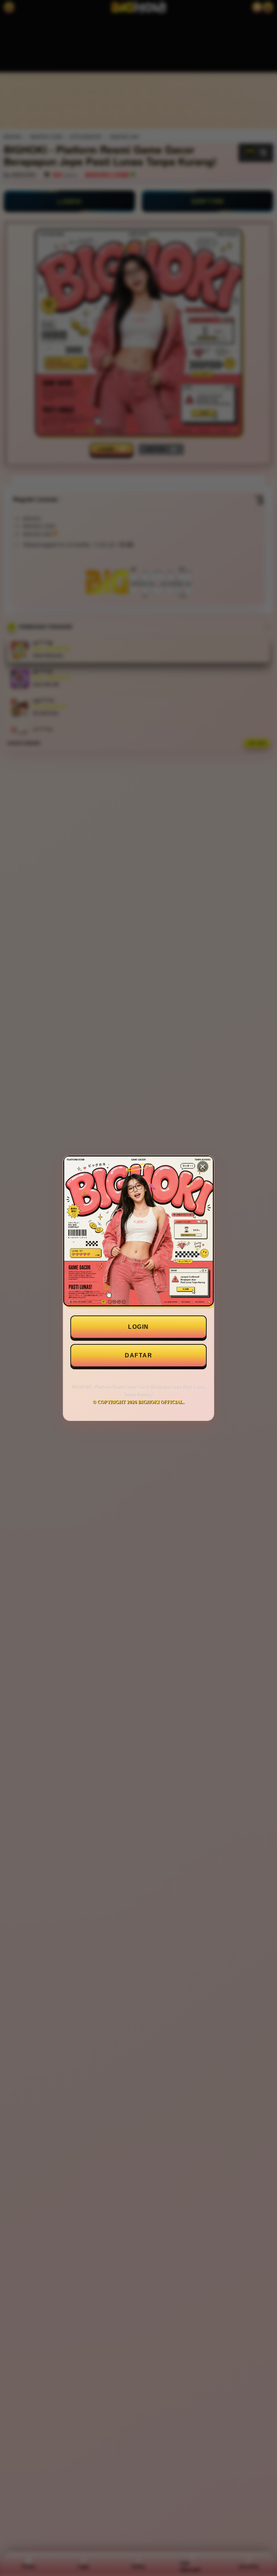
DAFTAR (138, 1355)
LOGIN (138, 1327)
